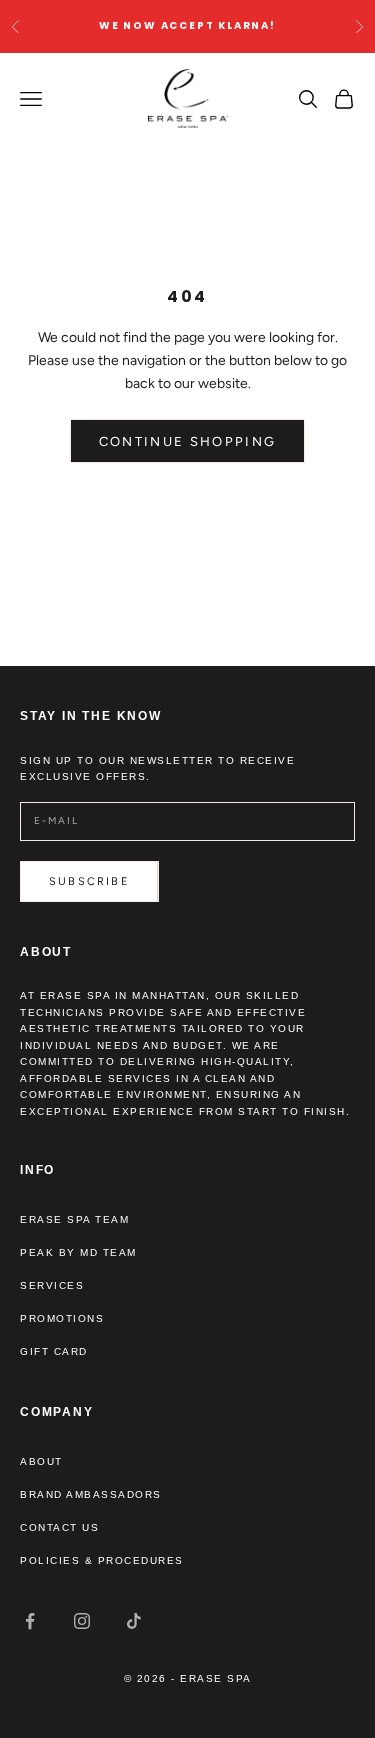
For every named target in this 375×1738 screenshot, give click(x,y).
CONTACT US (59, 1527)
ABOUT (41, 1461)
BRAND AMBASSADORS (91, 1494)
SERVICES (52, 1285)
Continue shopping (188, 441)
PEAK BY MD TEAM (78, 1252)
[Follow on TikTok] (134, 1621)
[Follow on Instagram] (82, 1621)
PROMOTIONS (62, 1318)
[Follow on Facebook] (30, 1621)
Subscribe (89, 881)
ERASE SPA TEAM (74, 1219)
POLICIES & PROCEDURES (102, 1560)
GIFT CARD (54, 1351)
